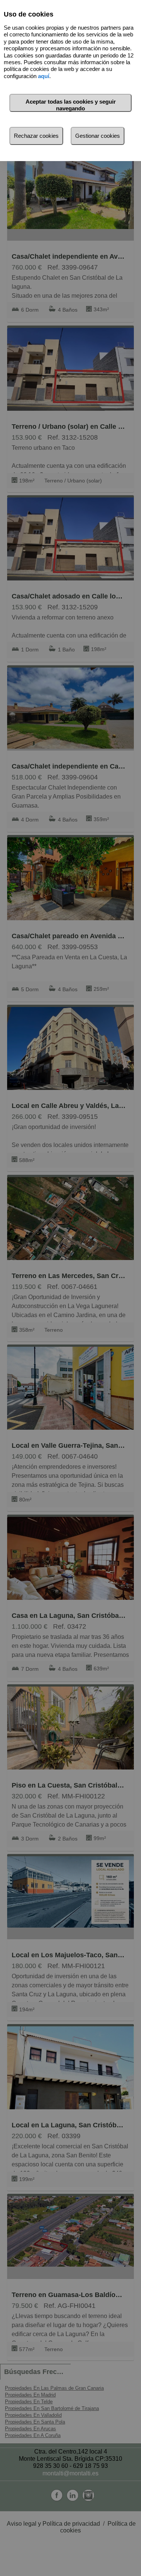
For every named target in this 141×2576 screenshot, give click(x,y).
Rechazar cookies (36, 136)
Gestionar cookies (98, 136)
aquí (44, 76)
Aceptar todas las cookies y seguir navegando (71, 105)
